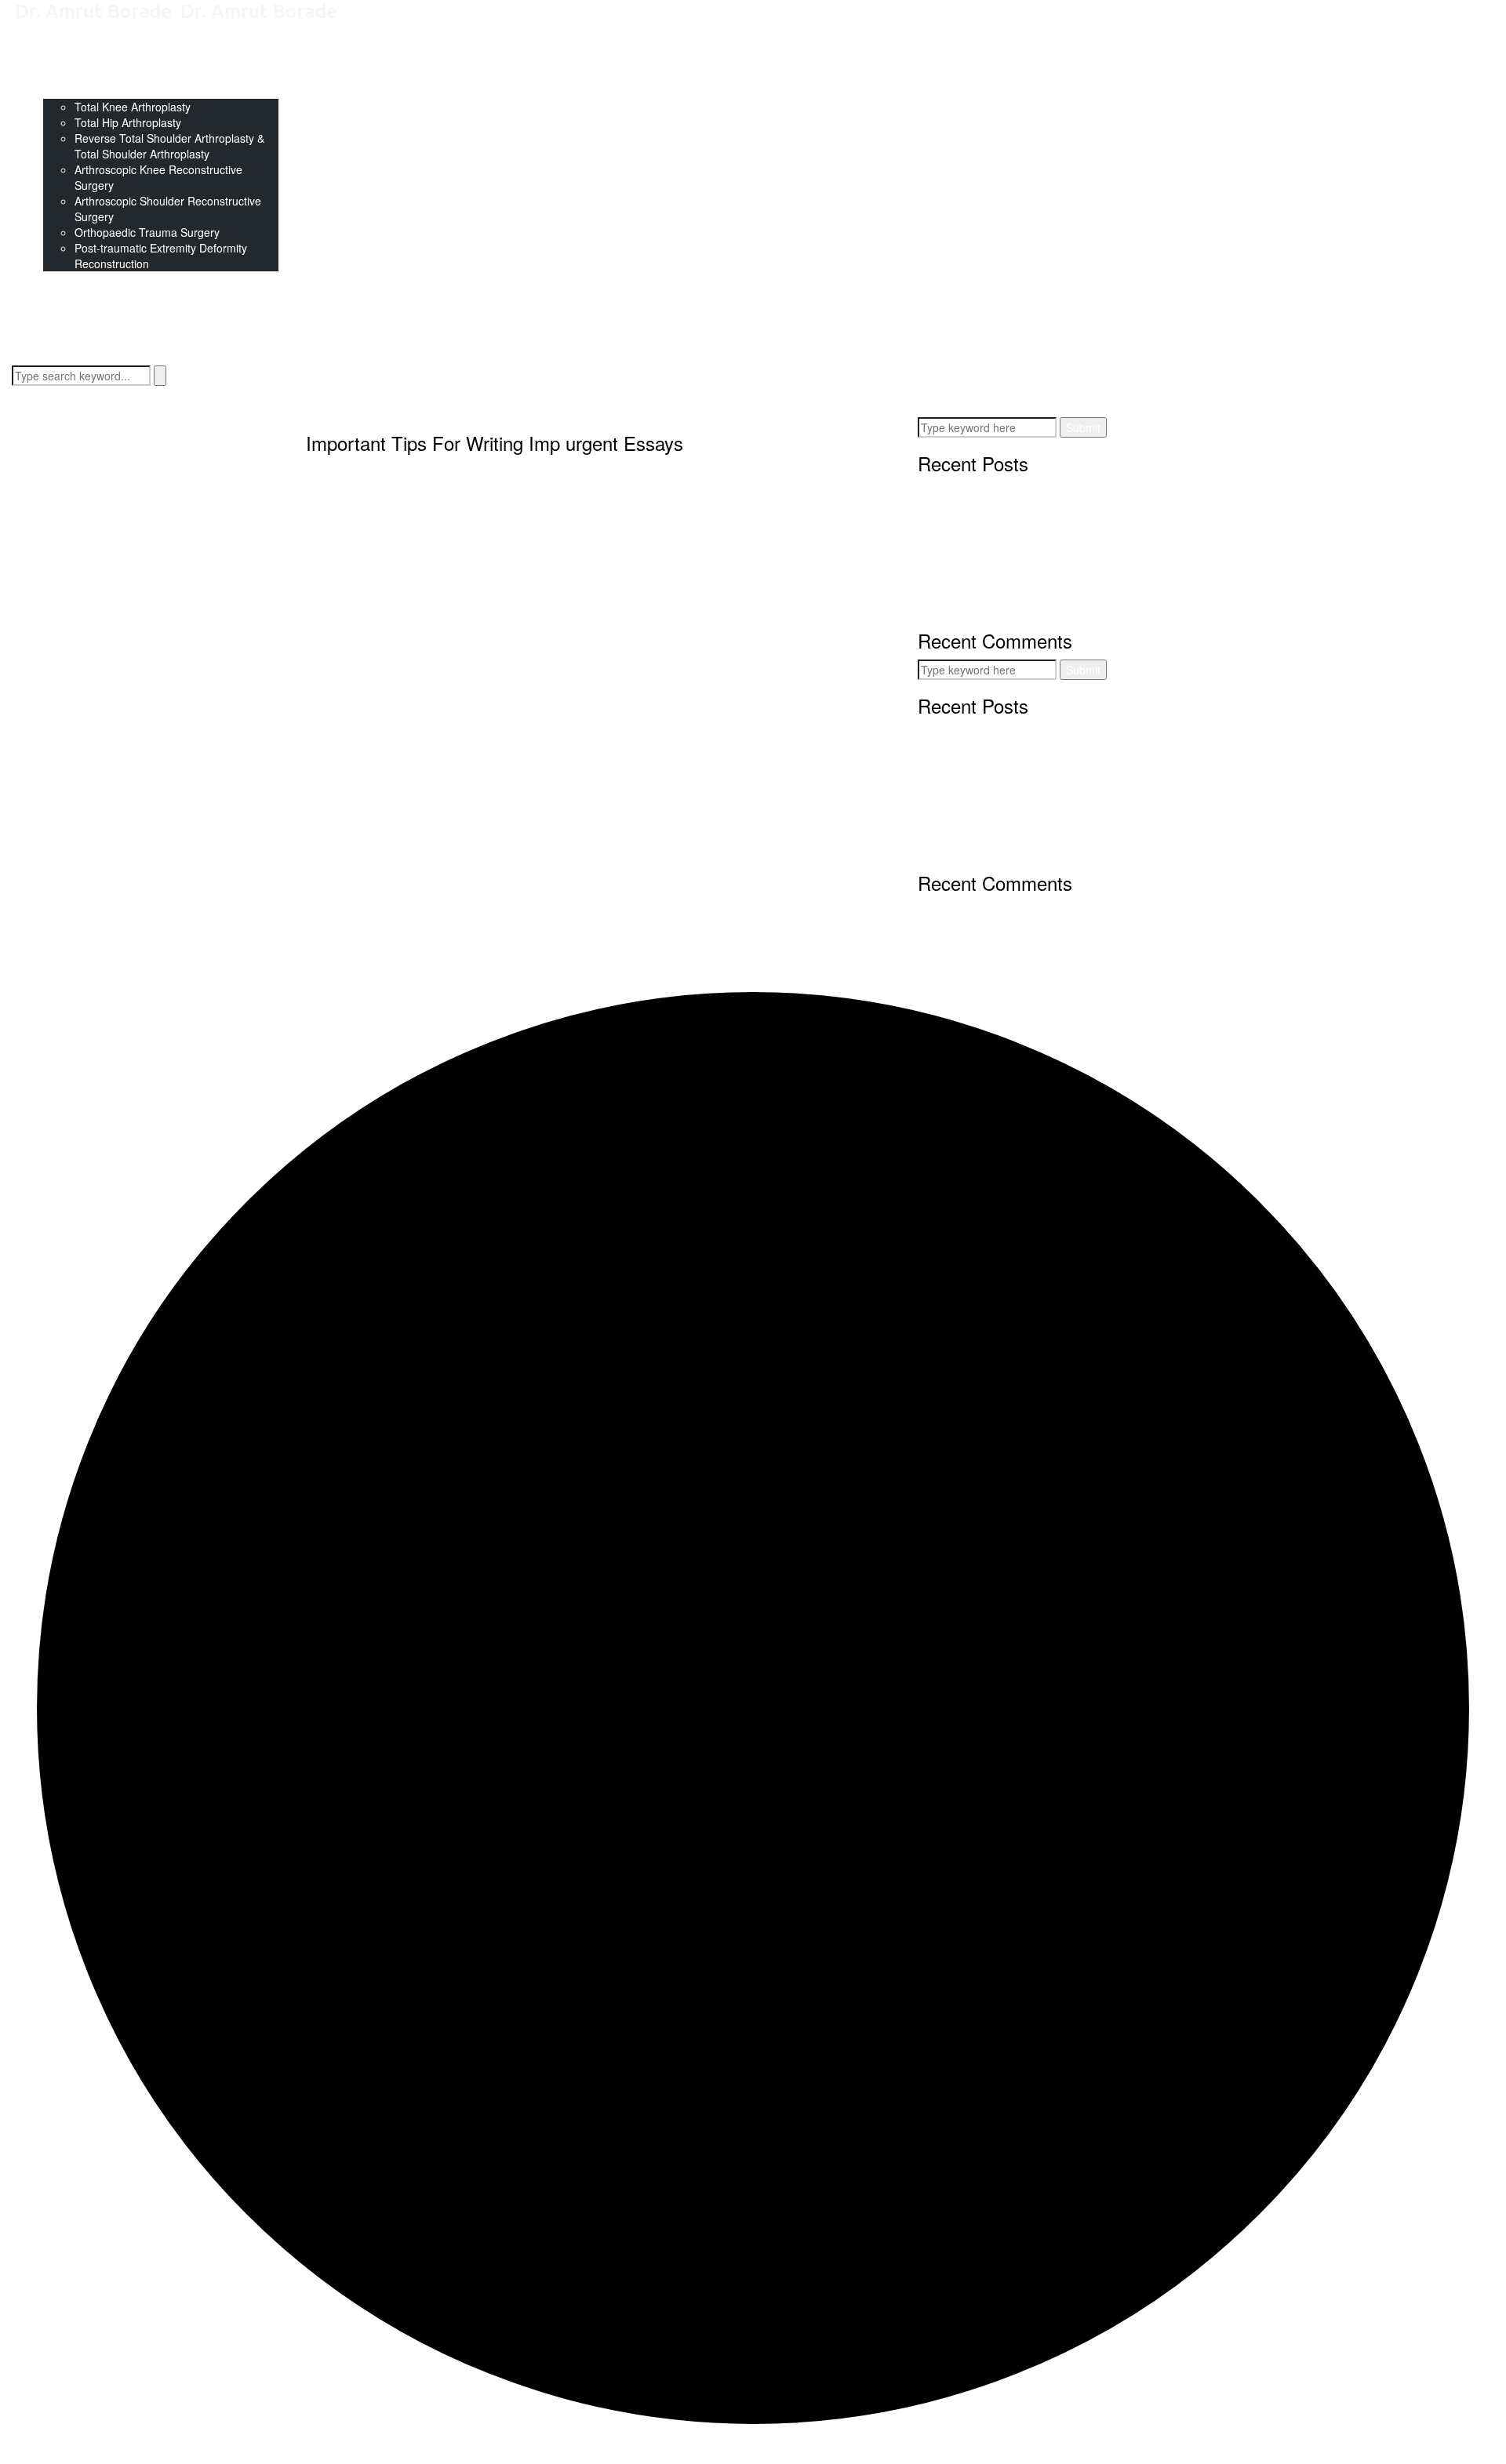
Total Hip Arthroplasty (128, 122)
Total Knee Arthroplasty (133, 107)
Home (58, 44)
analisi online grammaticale (600, 579)
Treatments (71, 91)
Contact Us (71, 279)
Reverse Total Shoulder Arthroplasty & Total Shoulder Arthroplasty (169, 146)
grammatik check (555, 681)
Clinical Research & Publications (123, 75)
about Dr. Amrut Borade (102, 60)
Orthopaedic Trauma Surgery (147, 232)
